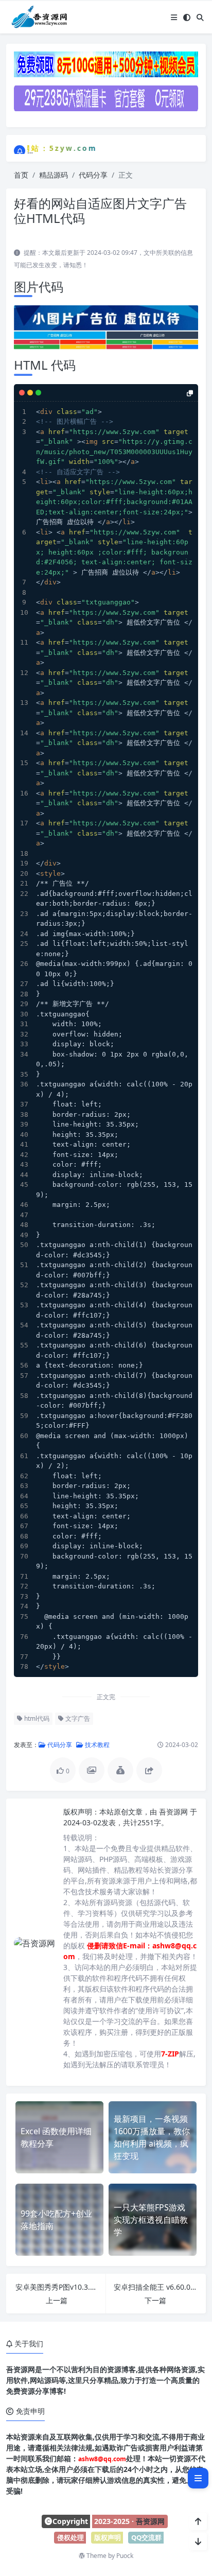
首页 (21, 175)
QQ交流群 (146, 2537)
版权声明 (108, 2537)
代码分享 (93, 175)
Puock (125, 2556)
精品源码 (54, 175)
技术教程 (96, 1745)
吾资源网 (174, 1812)
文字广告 (77, 1718)
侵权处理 (70, 2537)
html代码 (36, 1718)
